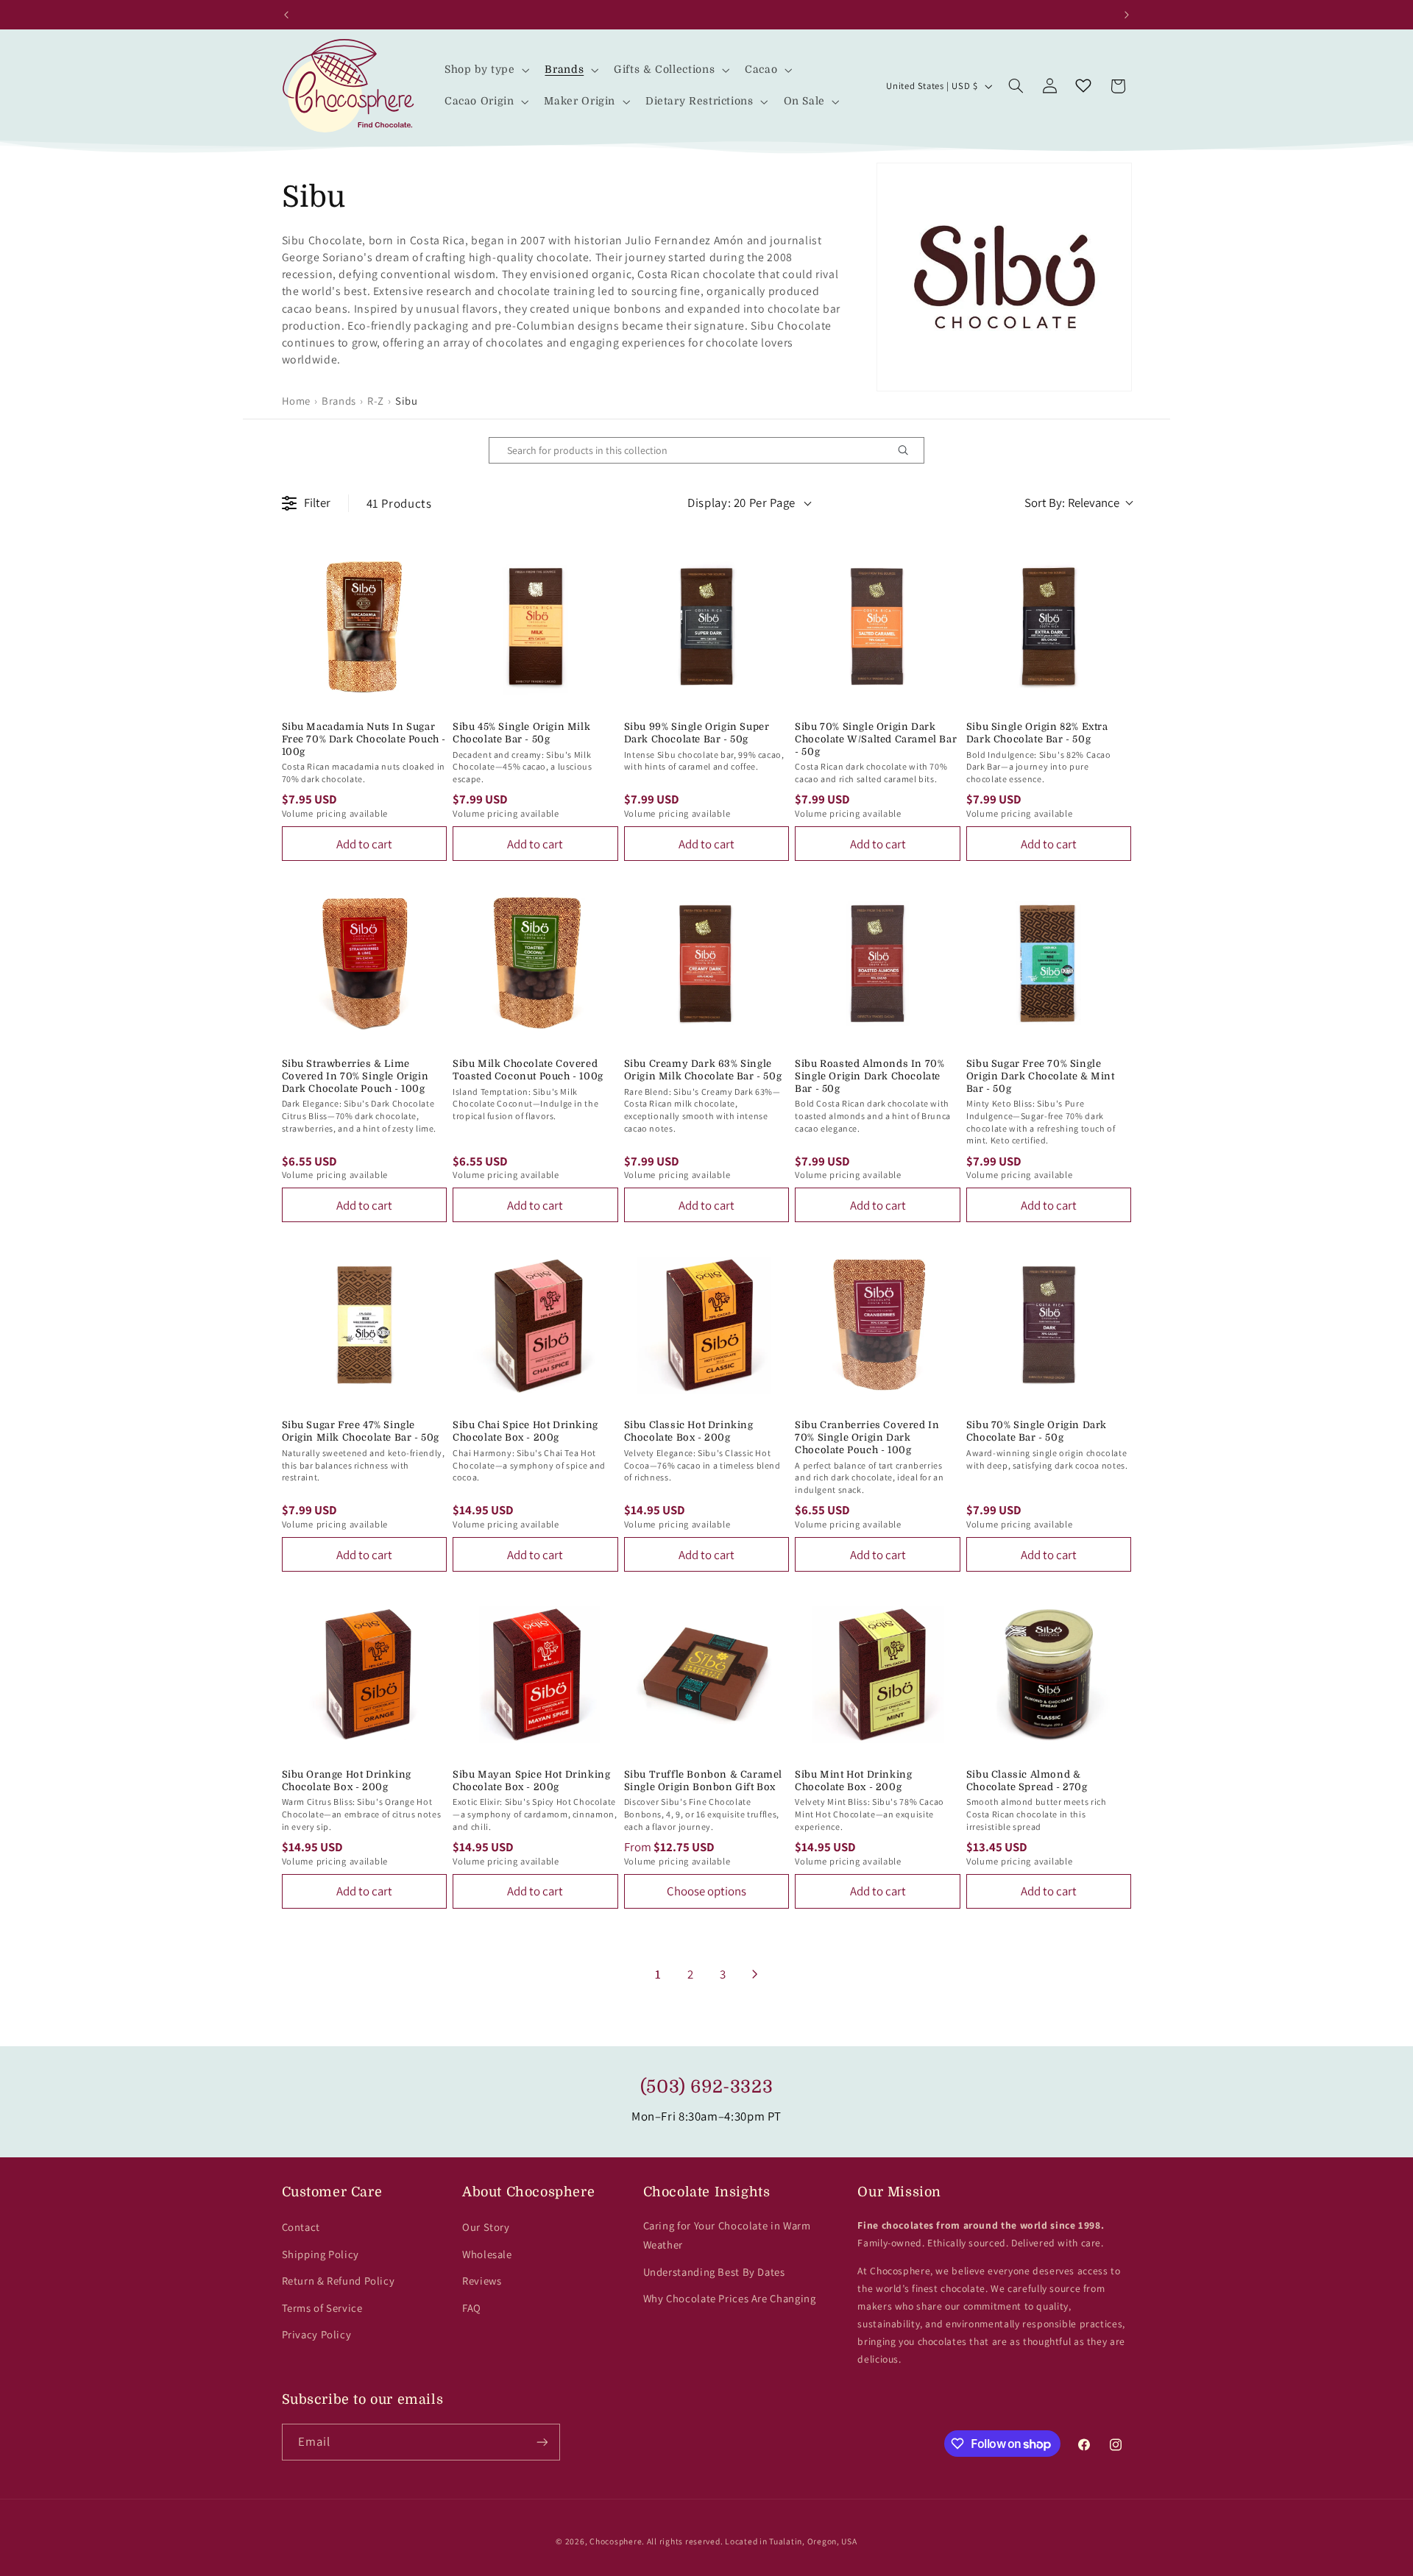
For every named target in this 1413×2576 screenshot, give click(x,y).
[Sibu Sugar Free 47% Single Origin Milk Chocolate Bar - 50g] (365, 1325)
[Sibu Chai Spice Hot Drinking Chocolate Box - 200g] (535, 1325)
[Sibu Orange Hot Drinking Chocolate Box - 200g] (365, 1674)
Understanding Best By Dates (714, 2272)
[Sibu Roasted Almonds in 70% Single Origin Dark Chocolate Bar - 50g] (878, 964)
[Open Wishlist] (1083, 86)
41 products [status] (399, 503)
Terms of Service (322, 2308)
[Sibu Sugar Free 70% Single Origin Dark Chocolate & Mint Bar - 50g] (1049, 964)
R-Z (376, 401)
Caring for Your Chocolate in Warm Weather (727, 2235)
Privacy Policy (317, 2334)
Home (297, 401)
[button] (485, 70)
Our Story (486, 2227)
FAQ (472, 2308)
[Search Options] (909, 450)
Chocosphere (616, 2541)
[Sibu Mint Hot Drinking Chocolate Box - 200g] (878, 1674)
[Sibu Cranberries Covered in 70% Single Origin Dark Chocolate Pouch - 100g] (878, 1325)
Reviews (482, 2281)
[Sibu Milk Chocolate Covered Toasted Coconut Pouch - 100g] (535, 964)
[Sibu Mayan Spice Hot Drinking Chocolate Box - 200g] (535, 1674)
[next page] (755, 1974)
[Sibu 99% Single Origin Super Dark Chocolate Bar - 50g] (707, 627)
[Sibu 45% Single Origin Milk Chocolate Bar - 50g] (535, 627)
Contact (301, 2227)
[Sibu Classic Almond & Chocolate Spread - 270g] (1049, 1674)
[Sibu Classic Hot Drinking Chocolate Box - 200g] (707, 1325)
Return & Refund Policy (339, 2281)
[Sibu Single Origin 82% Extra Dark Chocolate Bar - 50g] (1049, 627)
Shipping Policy (321, 2254)
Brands (339, 401)
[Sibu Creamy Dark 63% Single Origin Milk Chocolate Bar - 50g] (707, 964)
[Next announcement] (1127, 15)
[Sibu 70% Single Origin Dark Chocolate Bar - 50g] (1049, 1325)
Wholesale (487, 2254)
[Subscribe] (542, 2442)
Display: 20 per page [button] (741, 503)
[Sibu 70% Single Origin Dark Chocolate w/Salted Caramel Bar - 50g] (878, 627)
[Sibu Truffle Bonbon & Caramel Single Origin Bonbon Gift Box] (707, 1674)
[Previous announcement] (286, 15)
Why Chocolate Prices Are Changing (730, 2298)
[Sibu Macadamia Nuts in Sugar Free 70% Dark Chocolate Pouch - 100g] (365, 627)
